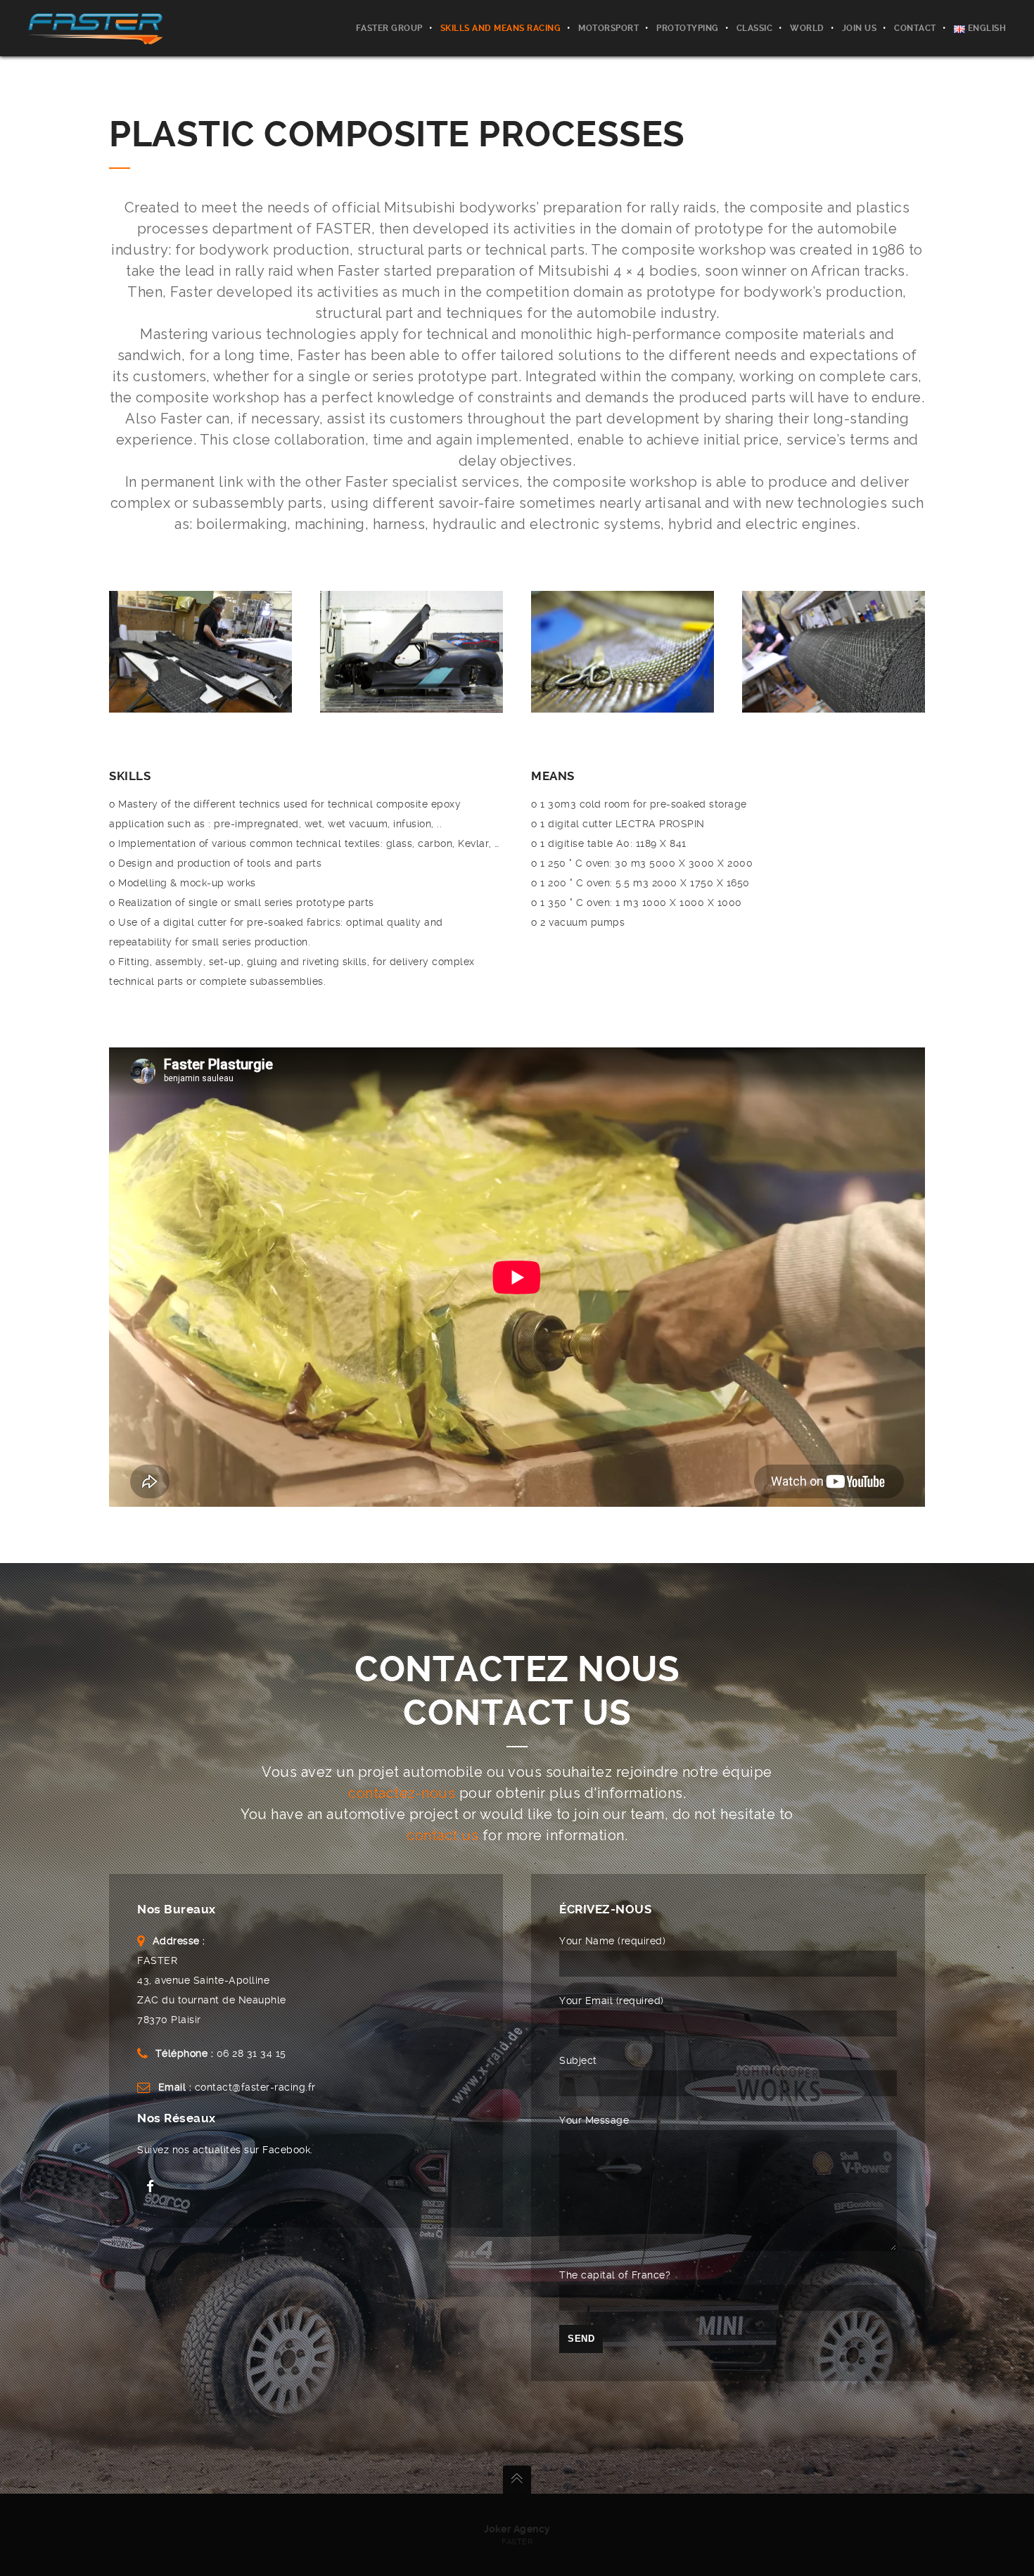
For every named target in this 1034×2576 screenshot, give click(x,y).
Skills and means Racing (501, 28)
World (807, 28)
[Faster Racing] (95, 28)
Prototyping (688, 28)
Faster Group (389, 28)
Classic (755, 28)
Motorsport (608, 28)
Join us (860, 28)
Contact (915, 28)
